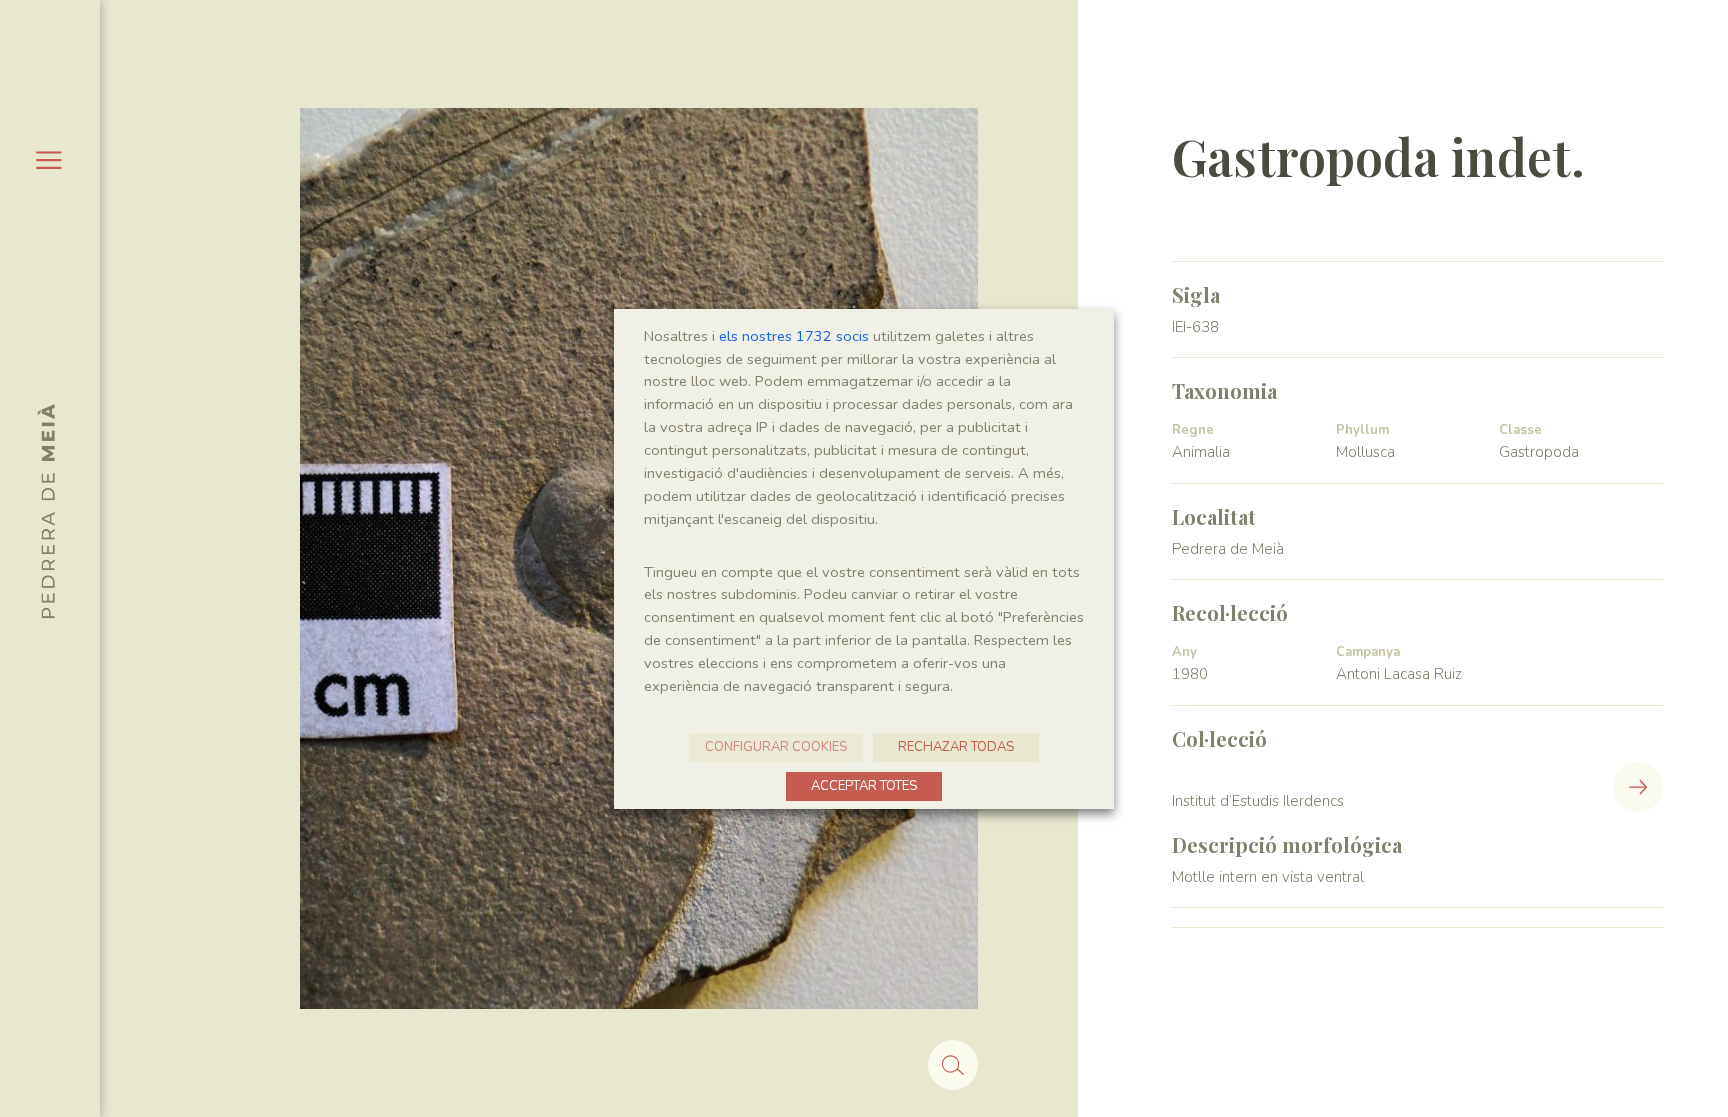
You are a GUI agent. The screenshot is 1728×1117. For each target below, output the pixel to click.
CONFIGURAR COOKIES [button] (776, 747)
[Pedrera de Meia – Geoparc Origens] (46, 511)
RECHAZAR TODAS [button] (956, 747)
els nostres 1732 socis (794, 336)
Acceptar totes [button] (864, 786)
